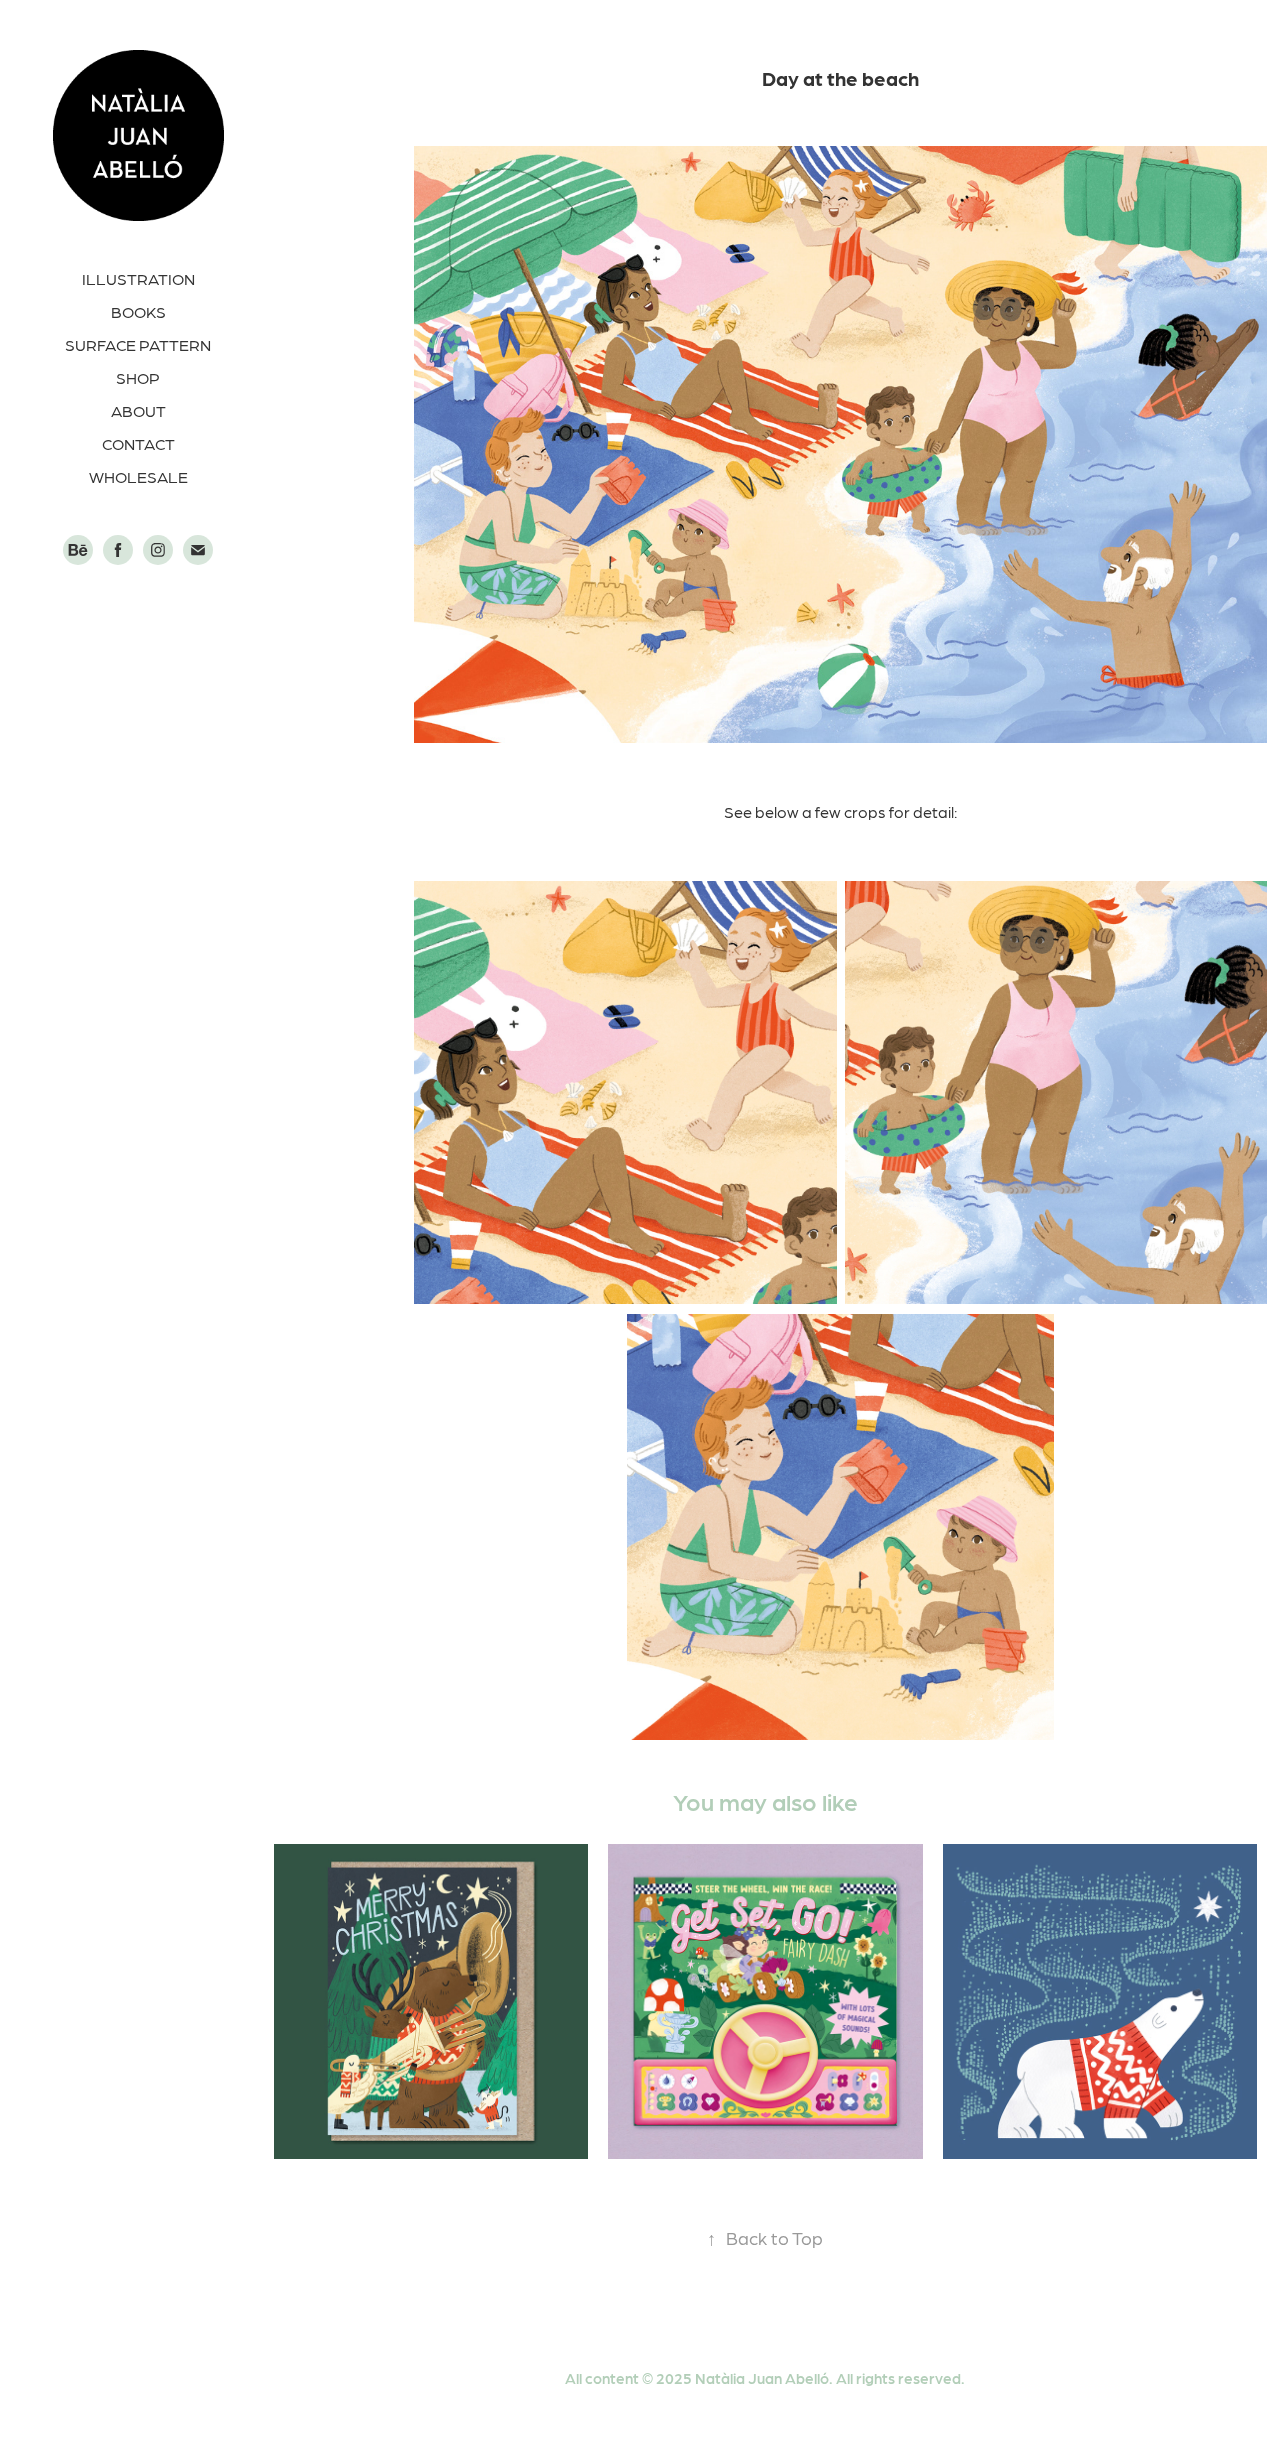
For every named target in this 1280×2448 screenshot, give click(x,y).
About (138, 410)
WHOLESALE (138, 476)
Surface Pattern (138, 344)
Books (138, 311)
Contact (138, 443)
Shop (138, 377)
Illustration (138, 278)
